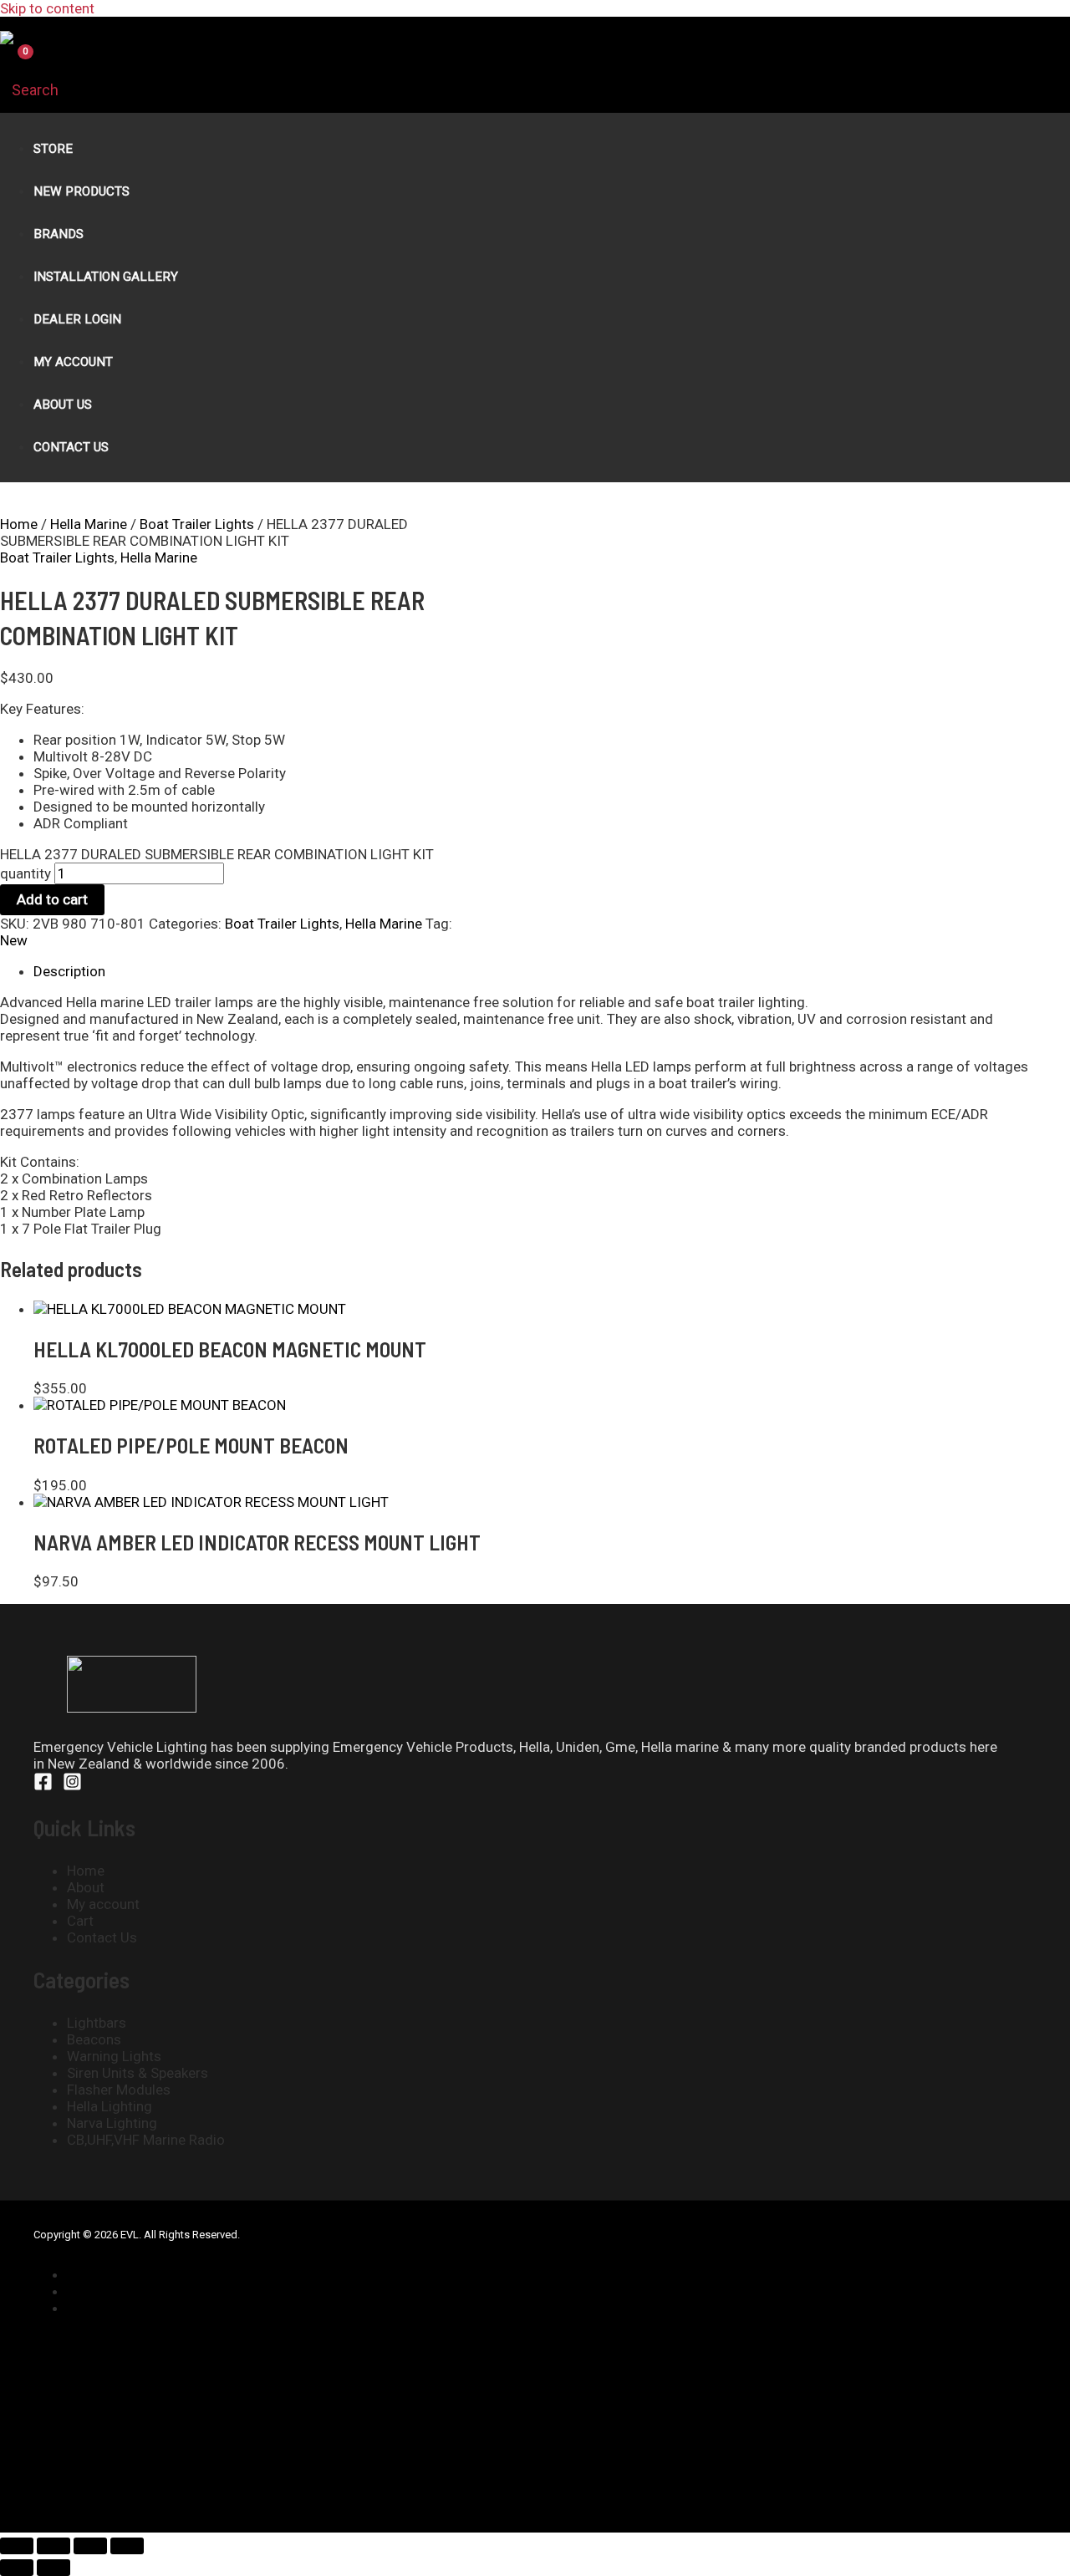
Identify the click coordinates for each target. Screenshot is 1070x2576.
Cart (80, 1921)
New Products (82, 191)
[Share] (90, 2546)
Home (19, 524)
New (14, 940)
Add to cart (52, 899)
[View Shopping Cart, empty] (15, 65)
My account (103, 1904)
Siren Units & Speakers (138, 2073)
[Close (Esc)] (127, 2546)
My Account (73, 362)
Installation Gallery (106, 277)
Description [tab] (69, 971)
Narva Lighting (112, 2123)
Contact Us (71, 447)
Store (53, 149)
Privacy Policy (117, 2291)
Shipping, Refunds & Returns (155, 2274)
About (86, 1887)
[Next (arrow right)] (53, 2568)
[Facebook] (43, 1786)
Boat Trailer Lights (197, 524)
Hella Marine (89, 524)
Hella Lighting (110, 2106)
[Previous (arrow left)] (17, 2568)
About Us (63, 405)
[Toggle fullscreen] (53, 2546)
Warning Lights (114, 2056)
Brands (59, 234)
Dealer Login (77, 319)
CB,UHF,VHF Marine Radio (146, 2140)
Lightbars (97, 2023)
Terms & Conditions (137, 2308)
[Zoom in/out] (17, 2546)
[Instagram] (72, 1786)
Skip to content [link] (47, 8)
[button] (29, 90)
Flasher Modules (119, 2090)
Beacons (94, 2039)
